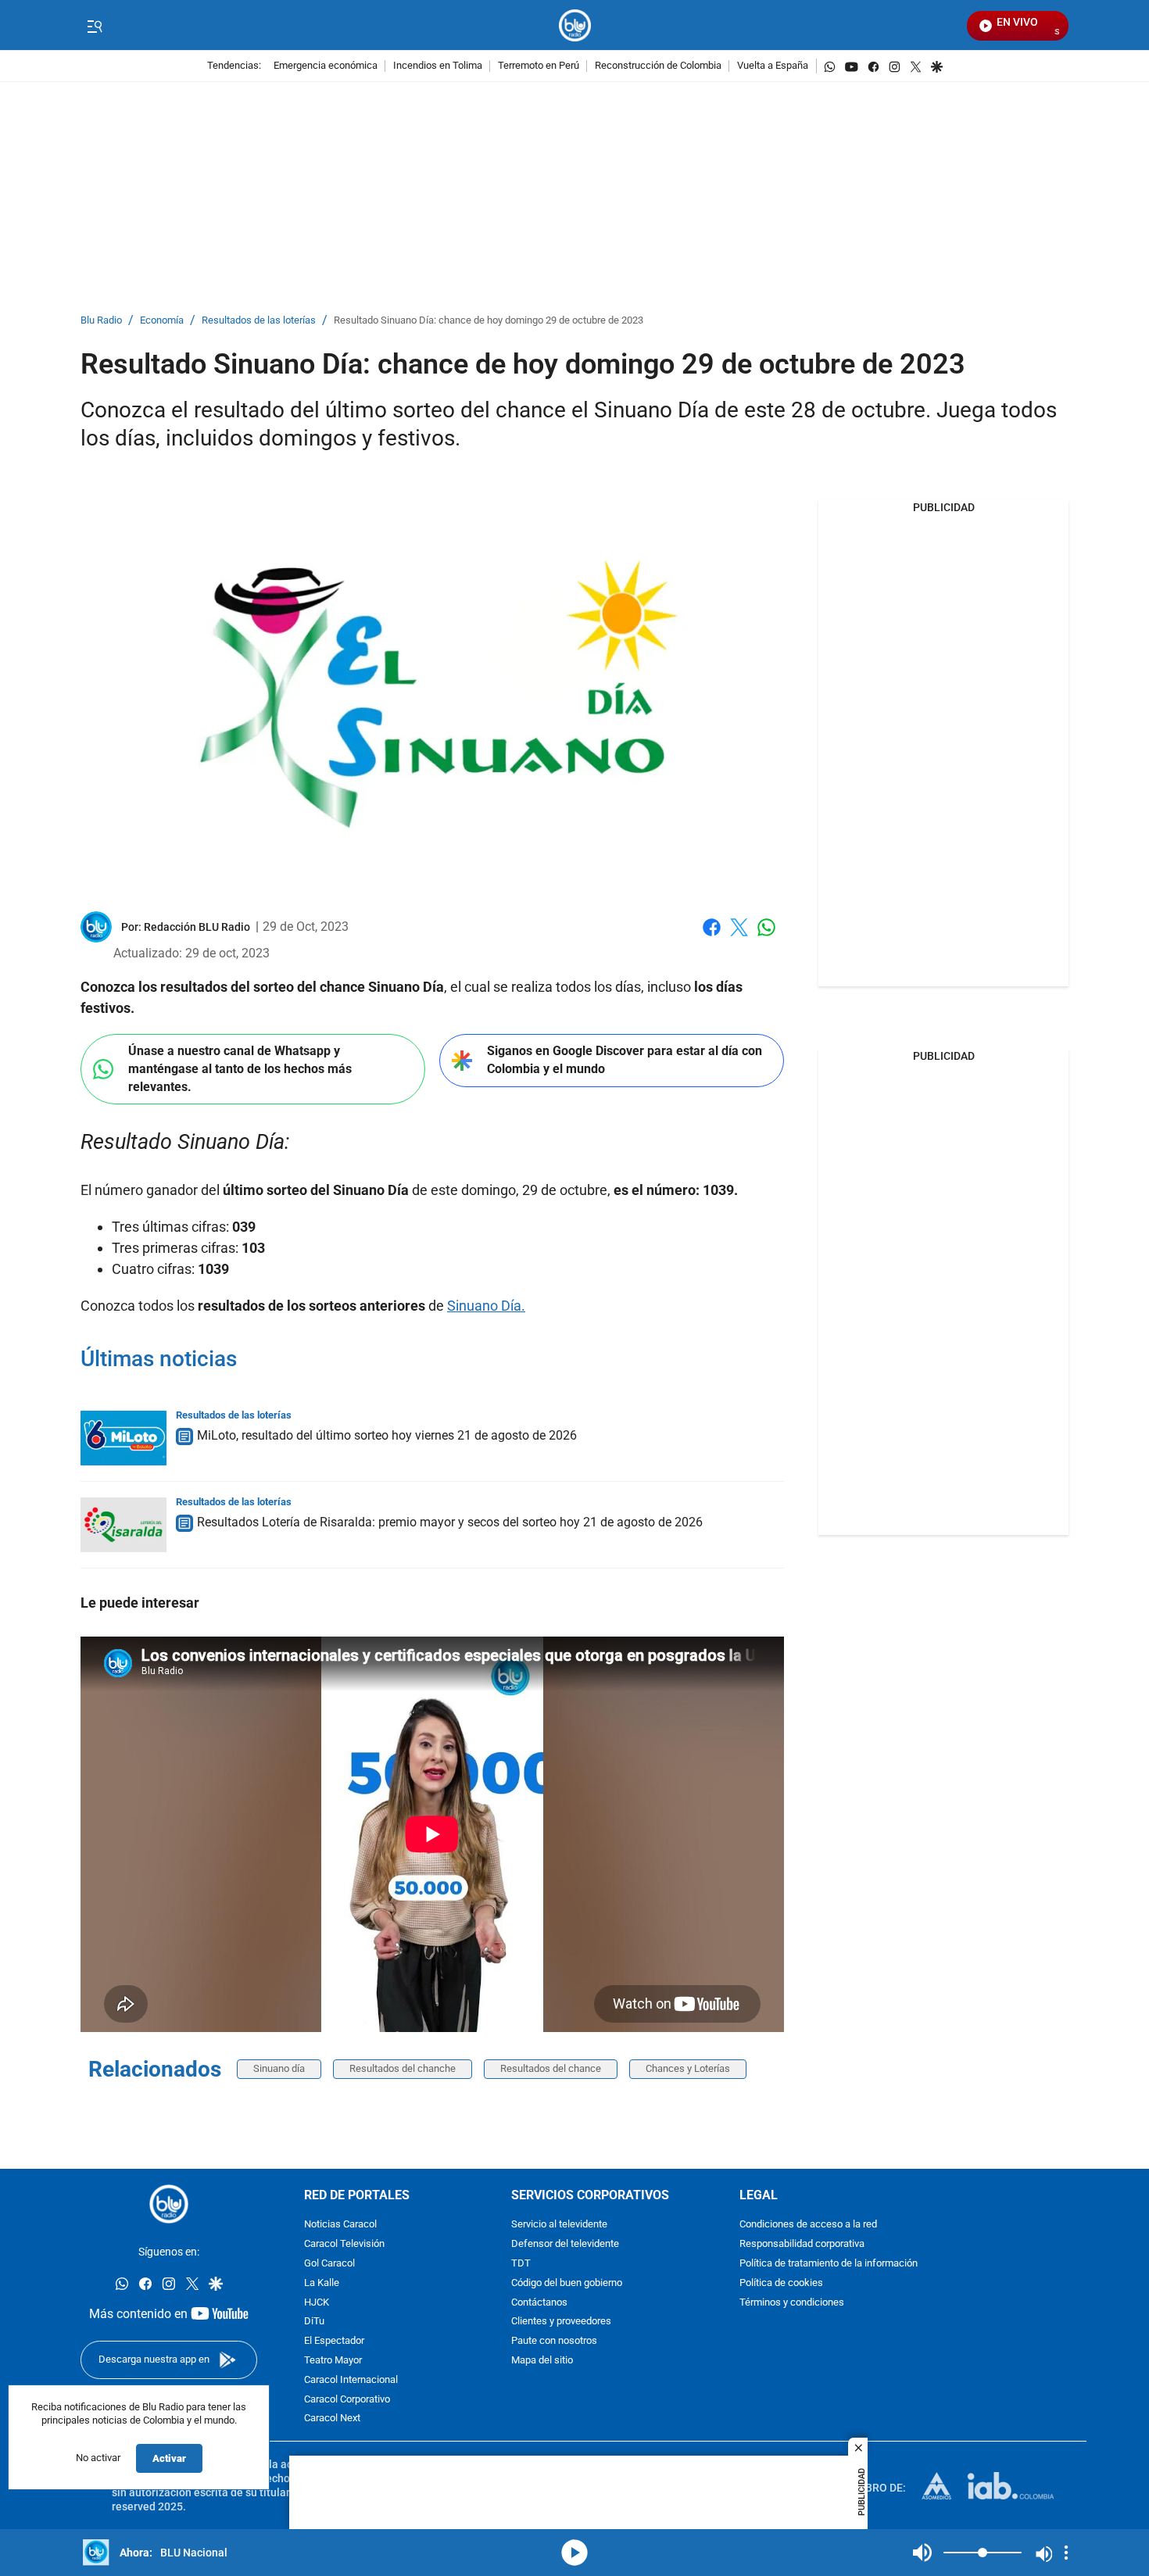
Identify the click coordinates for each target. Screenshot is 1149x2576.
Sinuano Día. (486, 1306)
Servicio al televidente (559, 2225)
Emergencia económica (326, 66)
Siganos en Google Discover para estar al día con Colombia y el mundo (625, 1060)
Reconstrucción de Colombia (658, 66)
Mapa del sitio (542, 2361)
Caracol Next (332, 2419)
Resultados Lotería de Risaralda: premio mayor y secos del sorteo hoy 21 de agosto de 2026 (450, 1522)
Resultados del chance (551, 2068)
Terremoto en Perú (539, 66)
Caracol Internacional (351, 2380)
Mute (922, 2553)
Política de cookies (781, 2283)
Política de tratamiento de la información (829, 2264)
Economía (162, 321)
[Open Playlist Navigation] (1066, 2553)
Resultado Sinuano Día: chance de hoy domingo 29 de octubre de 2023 (489, 321)
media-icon (574, 2553)
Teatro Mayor (333, 2361)
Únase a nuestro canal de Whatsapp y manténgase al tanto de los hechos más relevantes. (240, 1068)
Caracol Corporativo (347, 2400)
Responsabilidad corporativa (802, 2244)
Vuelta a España (773, 66)
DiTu (314, 2322)
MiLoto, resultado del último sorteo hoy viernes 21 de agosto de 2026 (387, 1435)
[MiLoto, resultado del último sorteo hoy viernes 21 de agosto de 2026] (123, 1438)
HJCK (317, 2303)
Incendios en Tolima (438, 66)
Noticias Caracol (340, 2225)
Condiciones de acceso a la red (808, 2225)
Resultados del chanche (403, 2068)
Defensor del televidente (565, 2244)
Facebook (712, 937)
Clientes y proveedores (561, 2322)
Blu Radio (101, 321)
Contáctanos (539, 2303)
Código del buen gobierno (567, 2283)
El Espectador (334, 2341)
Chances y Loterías (688, 2068)
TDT (521, 2264)
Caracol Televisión (344, 2244)
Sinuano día (279, 2068)
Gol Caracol (329, 2264)
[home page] (575, 25)
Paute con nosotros (554, 2341)
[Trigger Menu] (94, 26)
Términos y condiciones (792, 2303)
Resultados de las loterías (259, 321)
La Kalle (322, 2283)
